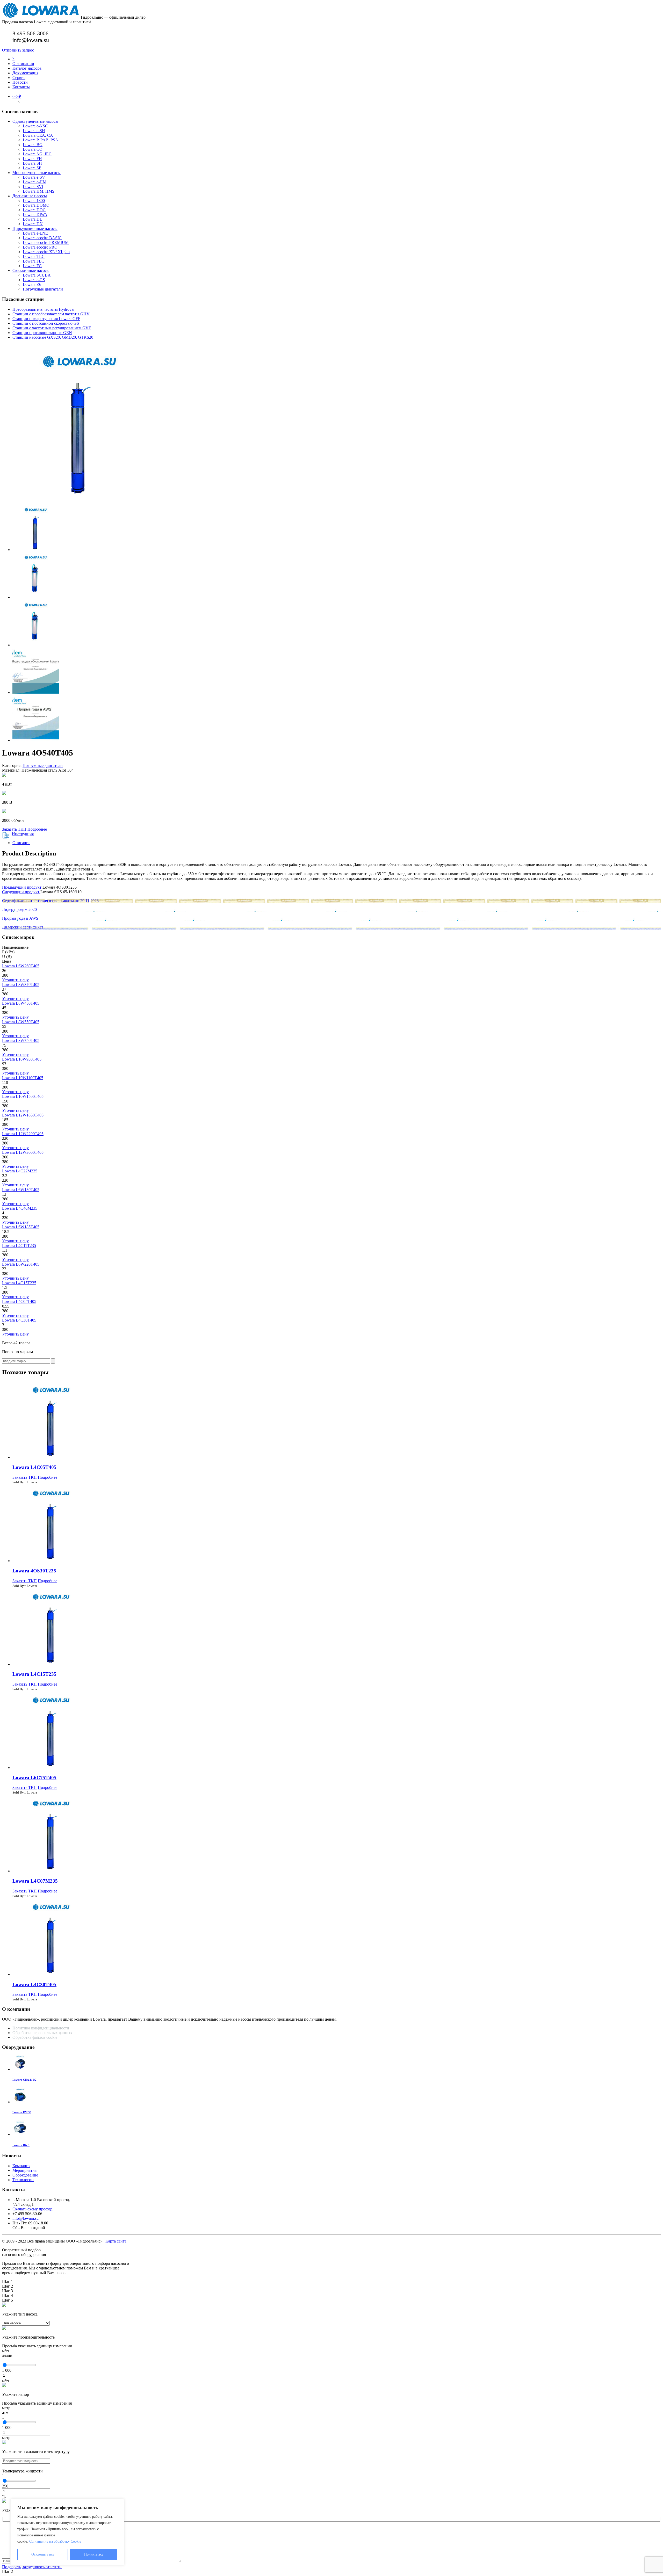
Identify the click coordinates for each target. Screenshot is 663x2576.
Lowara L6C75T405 (34, 1778)
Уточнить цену (15, 980)
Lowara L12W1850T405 (23, 1115)
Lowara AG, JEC (37, 154)
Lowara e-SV (34, 177)
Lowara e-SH (34, 131)
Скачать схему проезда (33, 2209)
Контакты (21, 87)
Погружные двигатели (43, 289)
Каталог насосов (27, 68)
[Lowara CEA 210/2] (20, 2069)
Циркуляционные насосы (35, 228)
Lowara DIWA (35, 215)
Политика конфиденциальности (41, 2028)
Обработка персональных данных (43, 2033)
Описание (21, 843)
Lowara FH (32, 159)
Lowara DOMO (36, 205)
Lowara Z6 (32, 284)
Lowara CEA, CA (38, 135)
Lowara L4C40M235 (20, 1208)
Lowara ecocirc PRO (40, 247)
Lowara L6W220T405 (21, 1264)
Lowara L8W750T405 (21, 1040)
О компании (23, 64)
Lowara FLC (34, 261)
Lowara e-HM (35, 182)
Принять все (94, 2554)
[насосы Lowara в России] (41, 17)
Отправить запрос (18, 50)
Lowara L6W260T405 (21, 966)
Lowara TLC (34, 256)
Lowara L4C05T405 (19, 1301)
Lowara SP (32, 168)
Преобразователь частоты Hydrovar (44, 309)
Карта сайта (116, 2241)
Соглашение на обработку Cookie (55, 2541)
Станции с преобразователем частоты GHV (51, 314)
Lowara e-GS (34, 280)
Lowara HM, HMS (39, 191)
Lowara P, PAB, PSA (41, 140)
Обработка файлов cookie (35, 2037)
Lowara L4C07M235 (35, 1881)
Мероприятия (24, 2170)
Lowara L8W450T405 (21, 1003)
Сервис (19, 78)
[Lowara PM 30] (20, 2102)
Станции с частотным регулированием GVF (52, 328)
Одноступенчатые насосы (35, 121)
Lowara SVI (33, 187)
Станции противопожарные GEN (42, 333)
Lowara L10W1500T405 (23, 1096)
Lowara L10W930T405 (22, 1059)
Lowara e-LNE (35, 233)
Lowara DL (33, 219)
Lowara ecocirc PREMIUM (46, 242)
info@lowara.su (26, 2218)
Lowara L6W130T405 (21, 1190)
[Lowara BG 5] (20, 2134)
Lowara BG (33, 145)
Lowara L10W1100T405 (23, 1078)
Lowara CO (33, 149)
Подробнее (37, 829)
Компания (21, 2166)
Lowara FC (32, 266)
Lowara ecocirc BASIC (42, 238)
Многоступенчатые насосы (37, 173)
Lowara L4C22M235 (20, 1171)
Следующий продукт (21, 892)
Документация (25, 73)
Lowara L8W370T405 (21, 985)
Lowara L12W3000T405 (23, 1152)
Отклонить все (43, 2554)
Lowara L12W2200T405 (23, 1134)
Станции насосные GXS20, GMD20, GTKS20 (53, 337)
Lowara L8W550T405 (21, 1022)
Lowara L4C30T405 (19, 1320)
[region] (67, 2532)
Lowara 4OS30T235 (34, 1571)
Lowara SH (32, 163)
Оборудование (25, 2175)
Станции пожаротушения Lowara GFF (46, 319)
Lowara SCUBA (37, 275)
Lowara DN (33, 224)
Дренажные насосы (30, 196)
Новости (20, 82)
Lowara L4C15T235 (19, 1283)
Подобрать (12, 2567)
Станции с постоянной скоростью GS (46, 323)
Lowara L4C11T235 (19, 1246)
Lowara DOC (34, 210)
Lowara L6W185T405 (21, 1227)
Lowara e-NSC (35, 126)
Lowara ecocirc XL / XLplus (46, 252)
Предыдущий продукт (22, 887)
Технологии (23, 2180)
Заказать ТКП (14, 829)
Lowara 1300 (34, 201)
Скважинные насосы (31, 270)
